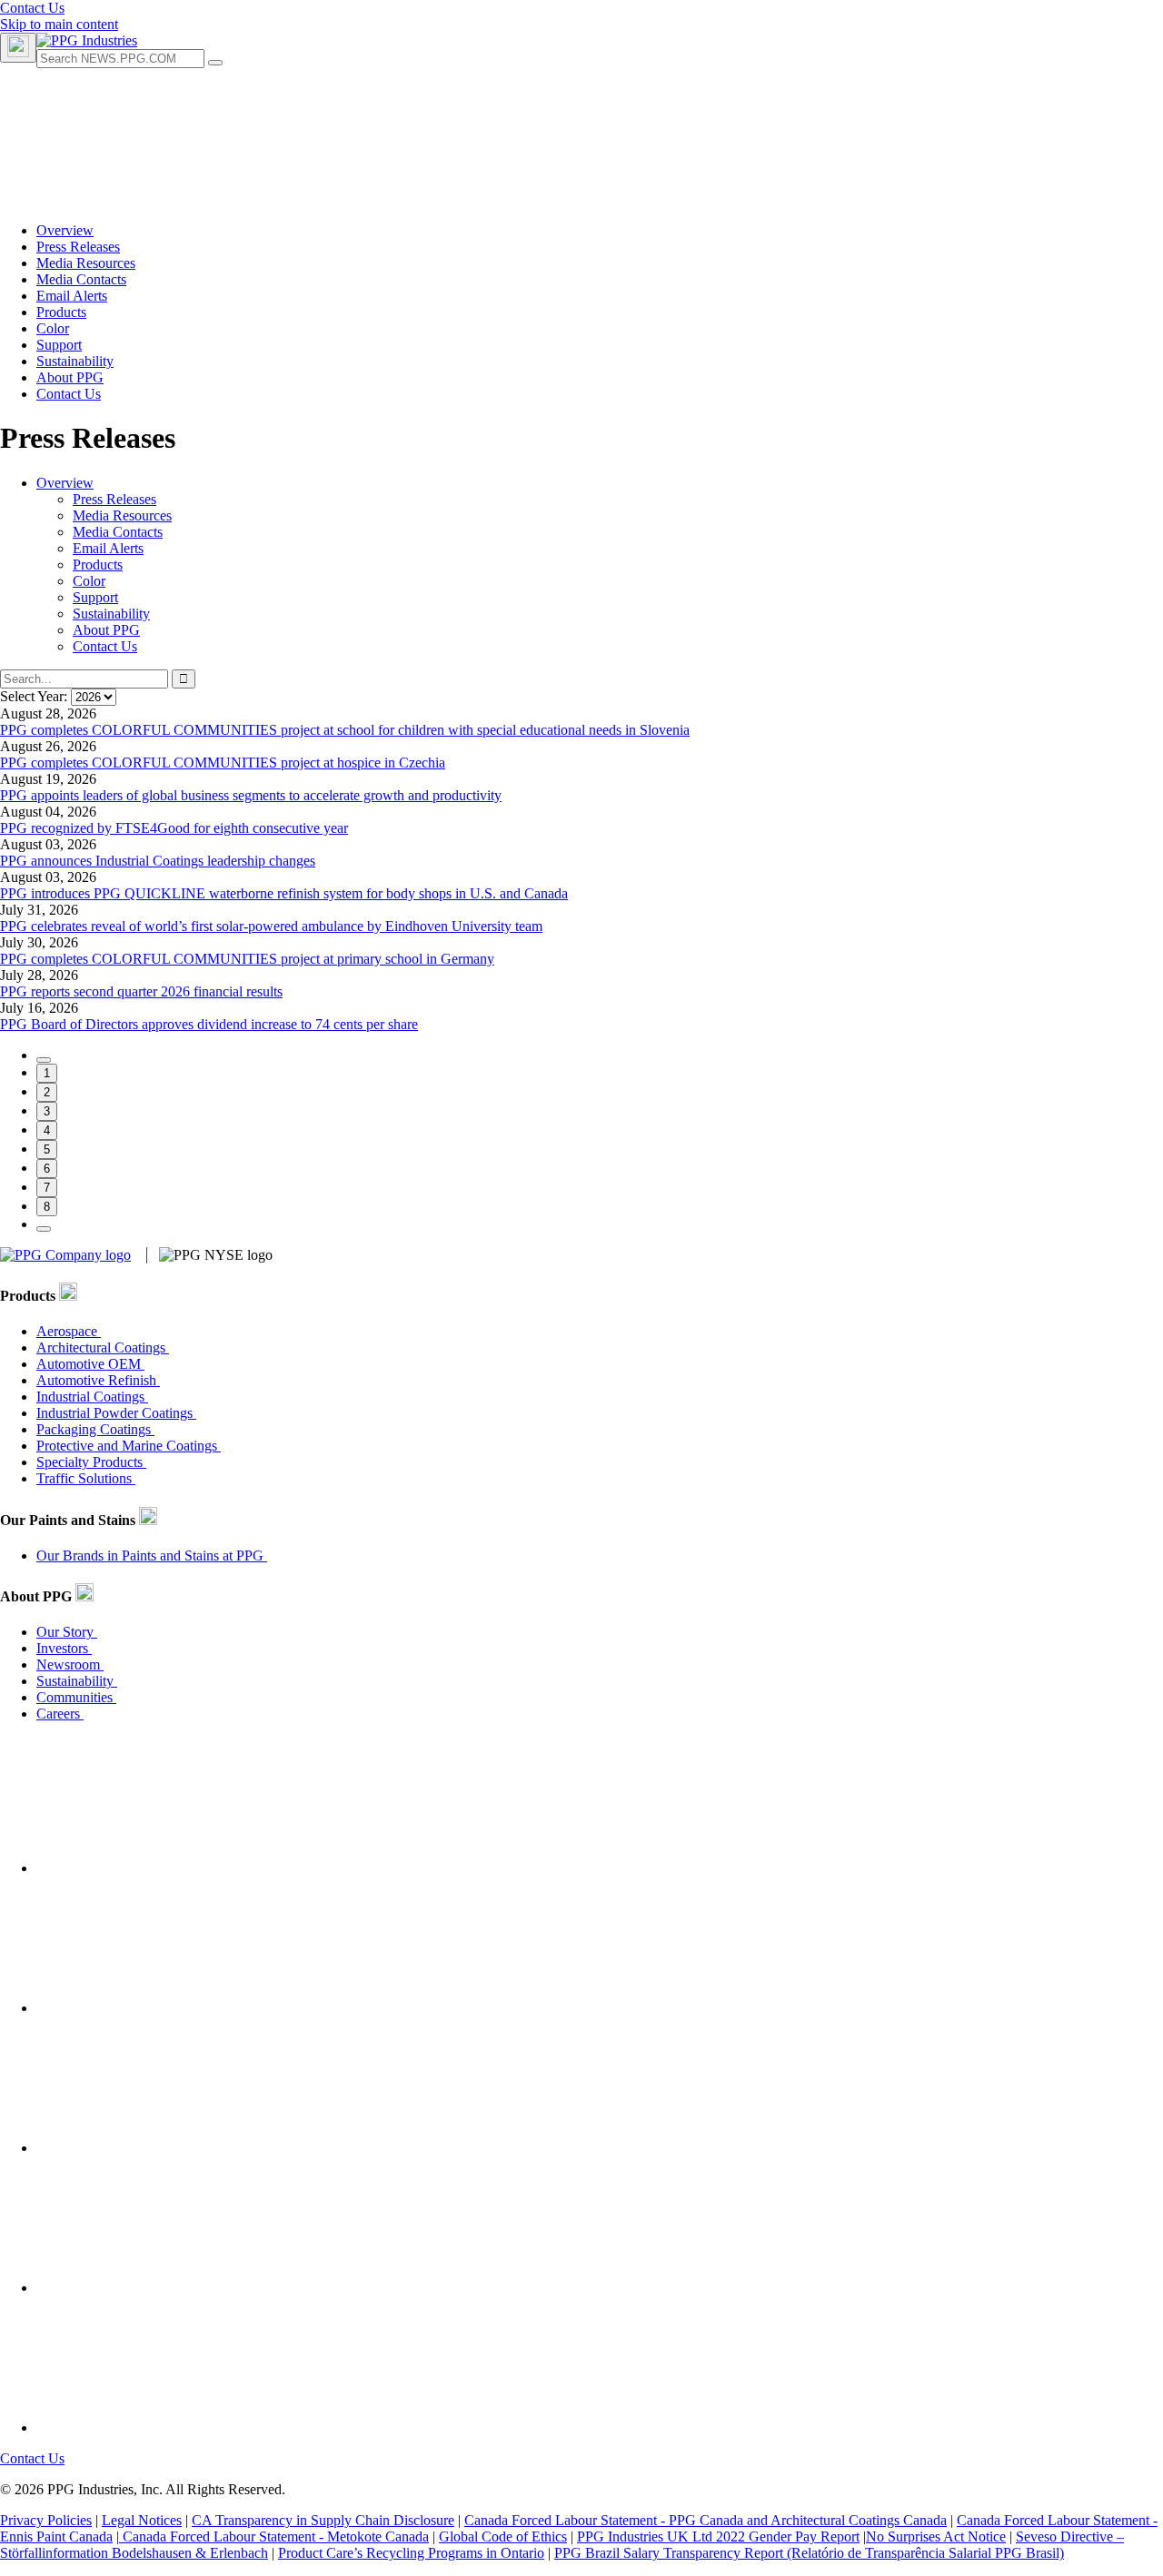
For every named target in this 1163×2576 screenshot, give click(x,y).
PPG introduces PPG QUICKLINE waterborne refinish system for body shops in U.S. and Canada (284, 893)
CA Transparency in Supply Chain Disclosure (323, 2520)
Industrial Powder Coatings (116, 1413)
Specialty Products (91, 1462)
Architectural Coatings (103, 1347)
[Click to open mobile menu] (18, 48)
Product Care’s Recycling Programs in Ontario (411, 2553)
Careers (60, 1714)
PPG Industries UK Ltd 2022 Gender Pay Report (718, 2536)
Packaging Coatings (95, 1429)
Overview (65, 483)
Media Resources (122, 515)
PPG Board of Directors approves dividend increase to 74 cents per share (209, 1024)
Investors (64, 1648)
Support (95, 597)
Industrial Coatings (92, 1397)
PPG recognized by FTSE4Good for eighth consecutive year (174, 828)
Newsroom (70, 1664)
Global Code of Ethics (503, 2536)
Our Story (67, 1632)
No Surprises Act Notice (936, 2536)
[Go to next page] (44, 1229)
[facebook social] (173, 1868)
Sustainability (111, 614)
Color (89, 581)
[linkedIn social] (173, 2008)
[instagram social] (173, 2288)
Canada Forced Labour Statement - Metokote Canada (274, 2536)
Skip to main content (59, 24)
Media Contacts (118, 532)
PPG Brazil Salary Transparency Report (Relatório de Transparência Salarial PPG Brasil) (809, 2553)
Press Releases (114, 499)
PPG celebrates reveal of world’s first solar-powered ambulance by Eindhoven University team (271, 926)
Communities (76, 1697)
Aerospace (69, 1331)
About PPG (106, 630)
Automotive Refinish (98, 1380)
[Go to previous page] (44, 1060)
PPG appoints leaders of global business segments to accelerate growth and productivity (251, 795)
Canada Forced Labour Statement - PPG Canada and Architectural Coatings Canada (706, 2520)
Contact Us (32, 8)
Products (98, 565)
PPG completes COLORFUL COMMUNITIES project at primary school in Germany (247, 959)
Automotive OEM (90, 1364)
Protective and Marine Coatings (129, 1446)
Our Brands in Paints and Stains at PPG (152, 1556)
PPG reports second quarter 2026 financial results (141, 991)
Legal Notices (142, 2520)
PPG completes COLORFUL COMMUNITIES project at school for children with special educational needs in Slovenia (345, 730)
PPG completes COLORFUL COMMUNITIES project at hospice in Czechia (223, 763)
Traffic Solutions (86, 1478)
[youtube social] (173, 2427)
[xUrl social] (173, 2148)
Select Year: (35, 696)
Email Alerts (108, 548)
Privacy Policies (46, 2520)
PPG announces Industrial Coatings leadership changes (158, 861)
